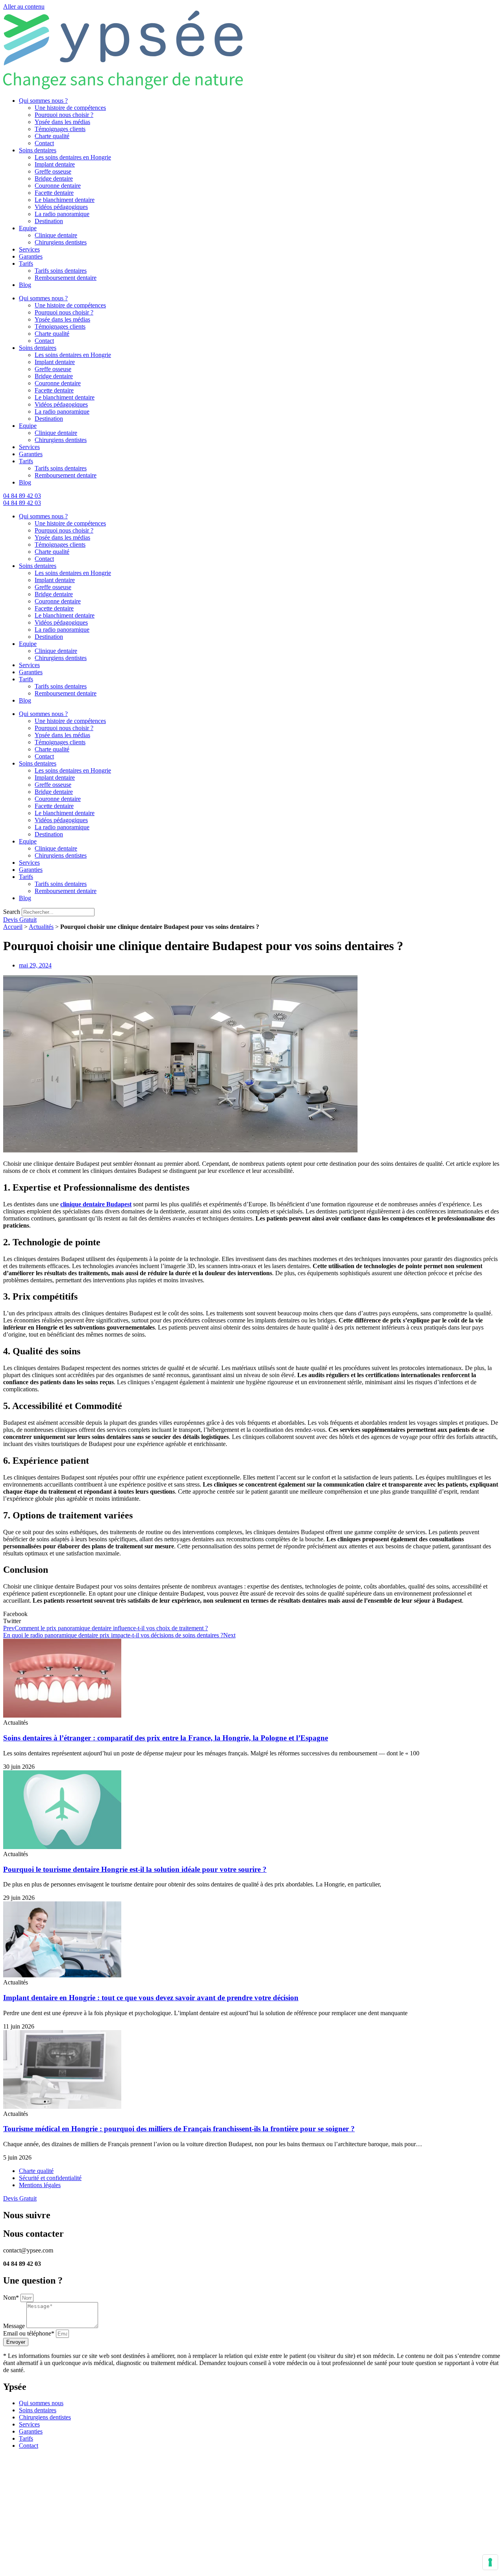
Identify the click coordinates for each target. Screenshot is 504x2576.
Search (12, 912)
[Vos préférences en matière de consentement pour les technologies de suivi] (490, 2562)
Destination (49, 221)
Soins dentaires (38, 150)
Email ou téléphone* (30, 2333)
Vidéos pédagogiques (61, 207)
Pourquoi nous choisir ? (64, 115)
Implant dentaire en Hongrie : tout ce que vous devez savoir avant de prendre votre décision (151, 1998)
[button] (252, 1614)
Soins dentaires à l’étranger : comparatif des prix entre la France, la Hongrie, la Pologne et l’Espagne (166, 1738)
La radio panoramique (62, 214)
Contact (44, 143)
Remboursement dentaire (66, 278)
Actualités (41, 927)
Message (15, 2326)
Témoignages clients (60, 129)
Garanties (31, 256)
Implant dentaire (55, 164)
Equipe (28, 228)
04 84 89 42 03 (22, 496)
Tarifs (26, 264)
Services (29, 249)
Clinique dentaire (56, 235)
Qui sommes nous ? (43, 101)
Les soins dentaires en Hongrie (73, 157)
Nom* (12, 2298)
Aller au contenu (24, 6)
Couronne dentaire (58, 186)
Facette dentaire (54, 193)
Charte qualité (52, 136)
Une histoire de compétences (70, 108)
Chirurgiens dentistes (61, 242)
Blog (25, 285)
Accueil (13, 927)
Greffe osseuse (53, 171)
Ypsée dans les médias (62, 122)
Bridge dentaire (54, 178)
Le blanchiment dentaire (65, 200)
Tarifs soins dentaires (61, 271)
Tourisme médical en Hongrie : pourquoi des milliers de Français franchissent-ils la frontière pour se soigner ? (179, 2129)
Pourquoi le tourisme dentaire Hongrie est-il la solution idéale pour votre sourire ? (135, 1869)
